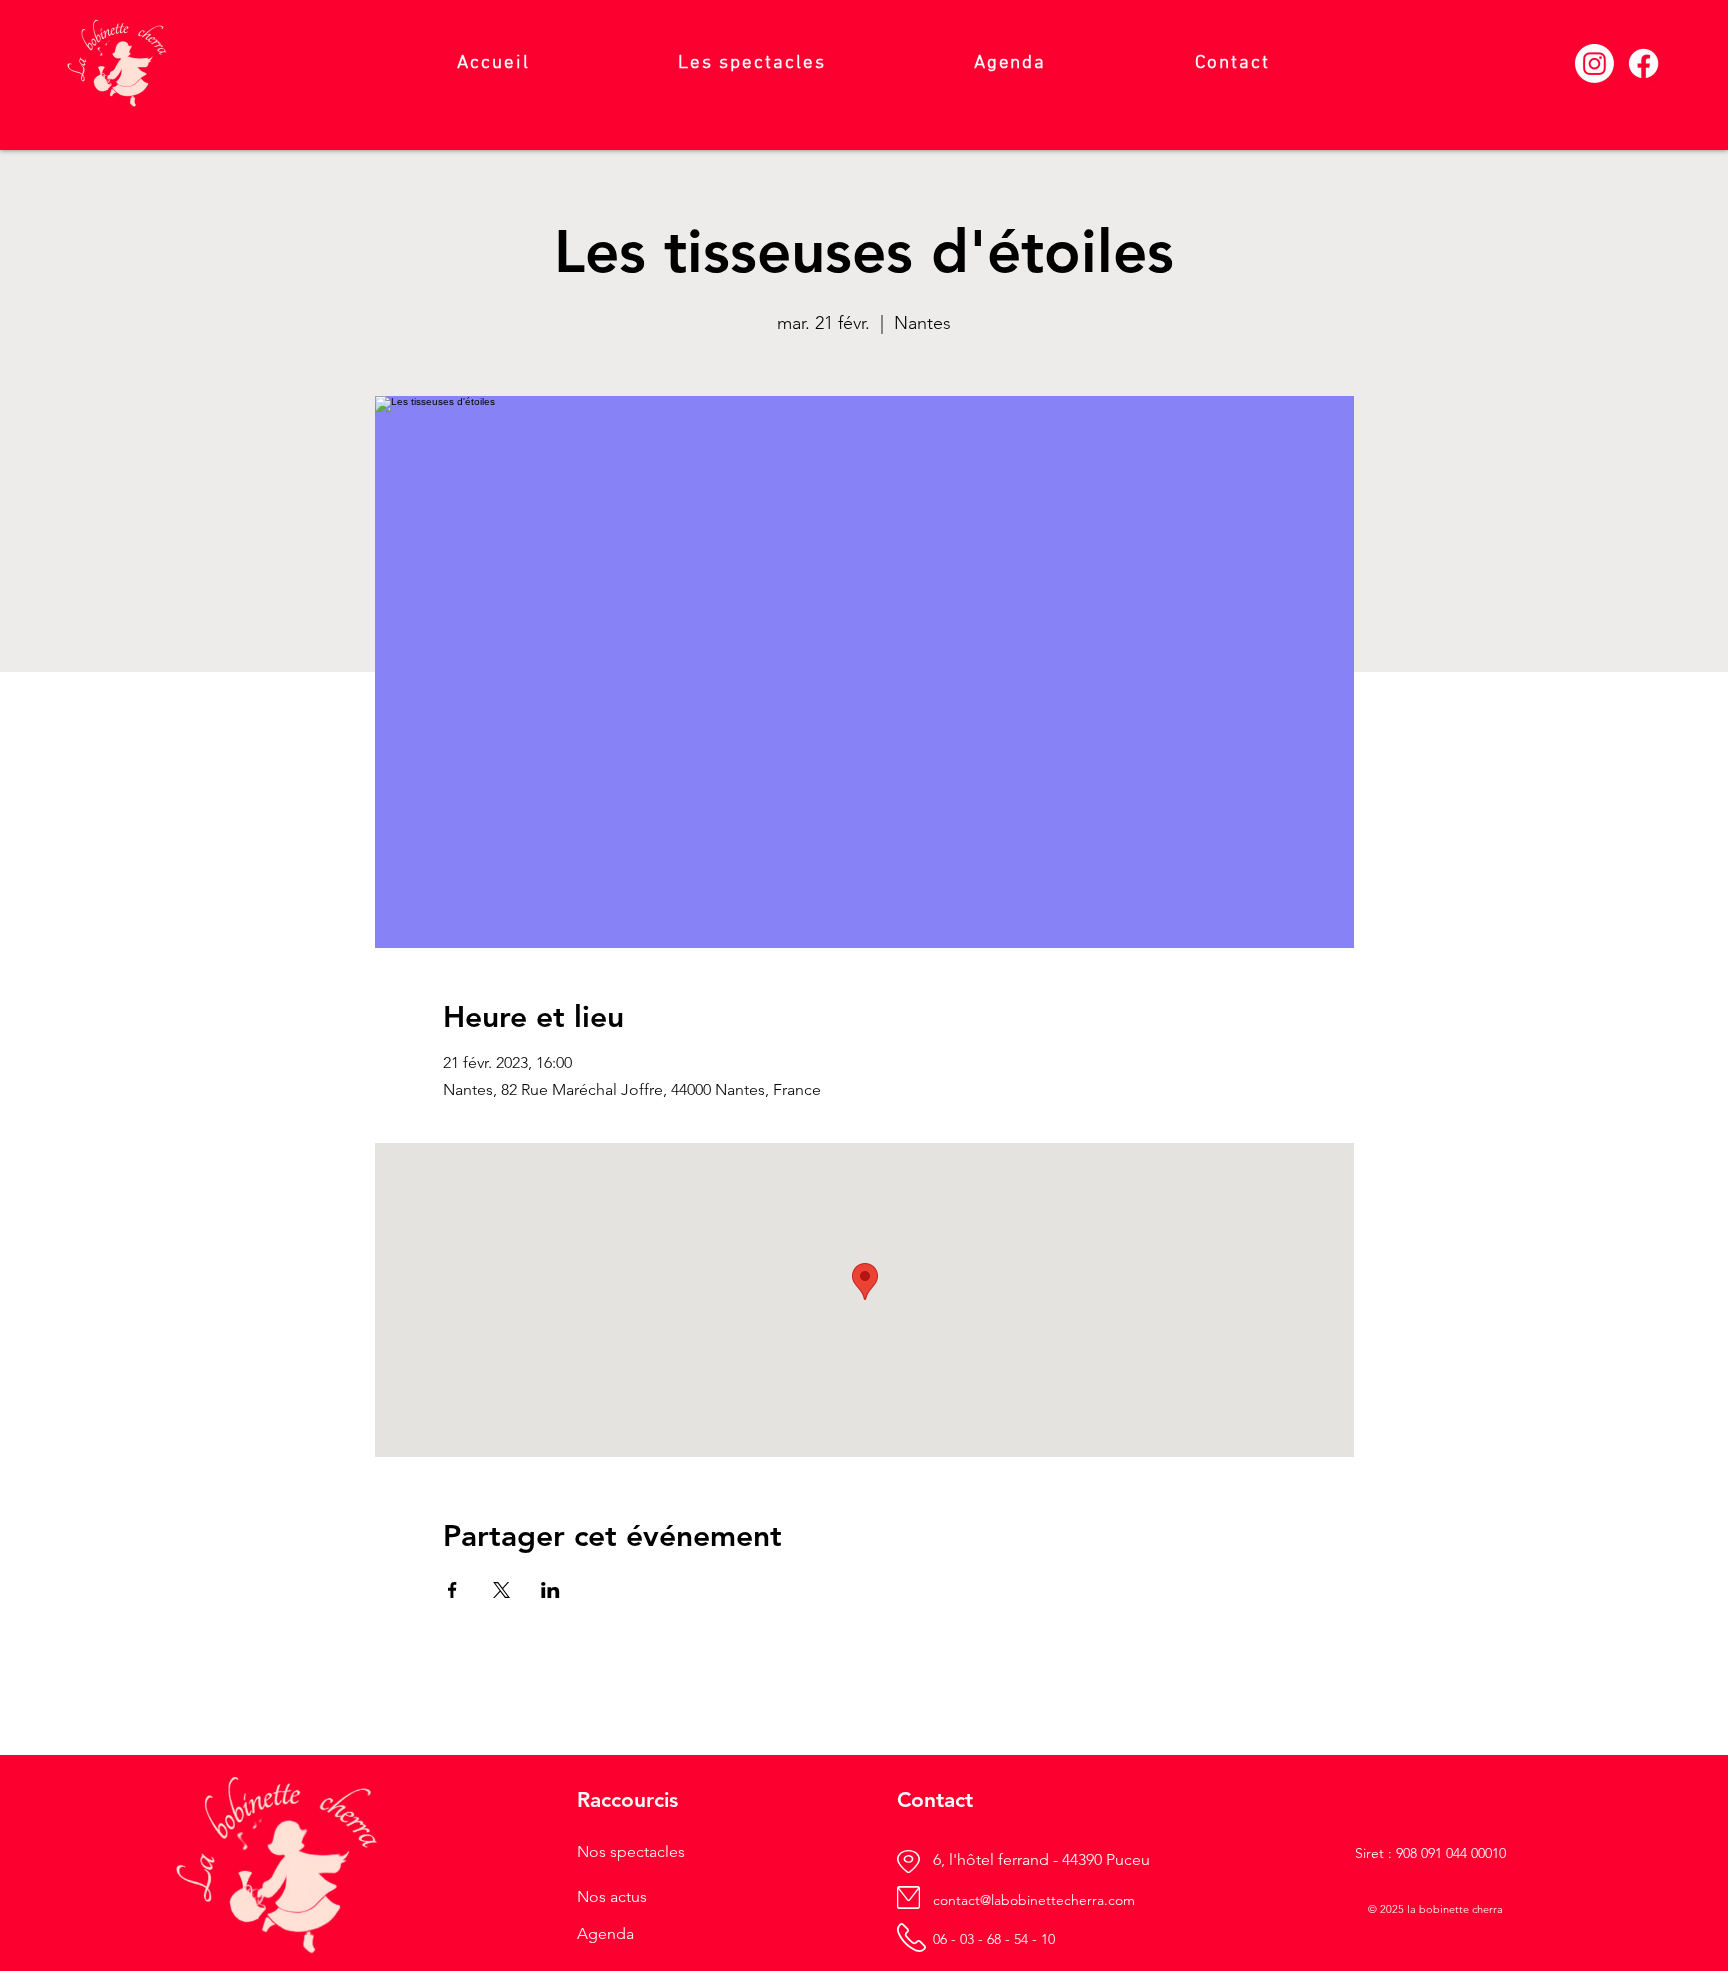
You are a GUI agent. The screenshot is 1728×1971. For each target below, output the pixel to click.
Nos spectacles (631, 1851)
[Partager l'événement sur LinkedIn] (550, 1590)
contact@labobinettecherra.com (1034, 1900)
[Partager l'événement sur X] (501, 1590)
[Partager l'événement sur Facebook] (452, 1590)
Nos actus (612, 1896)
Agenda (605, 1933)
